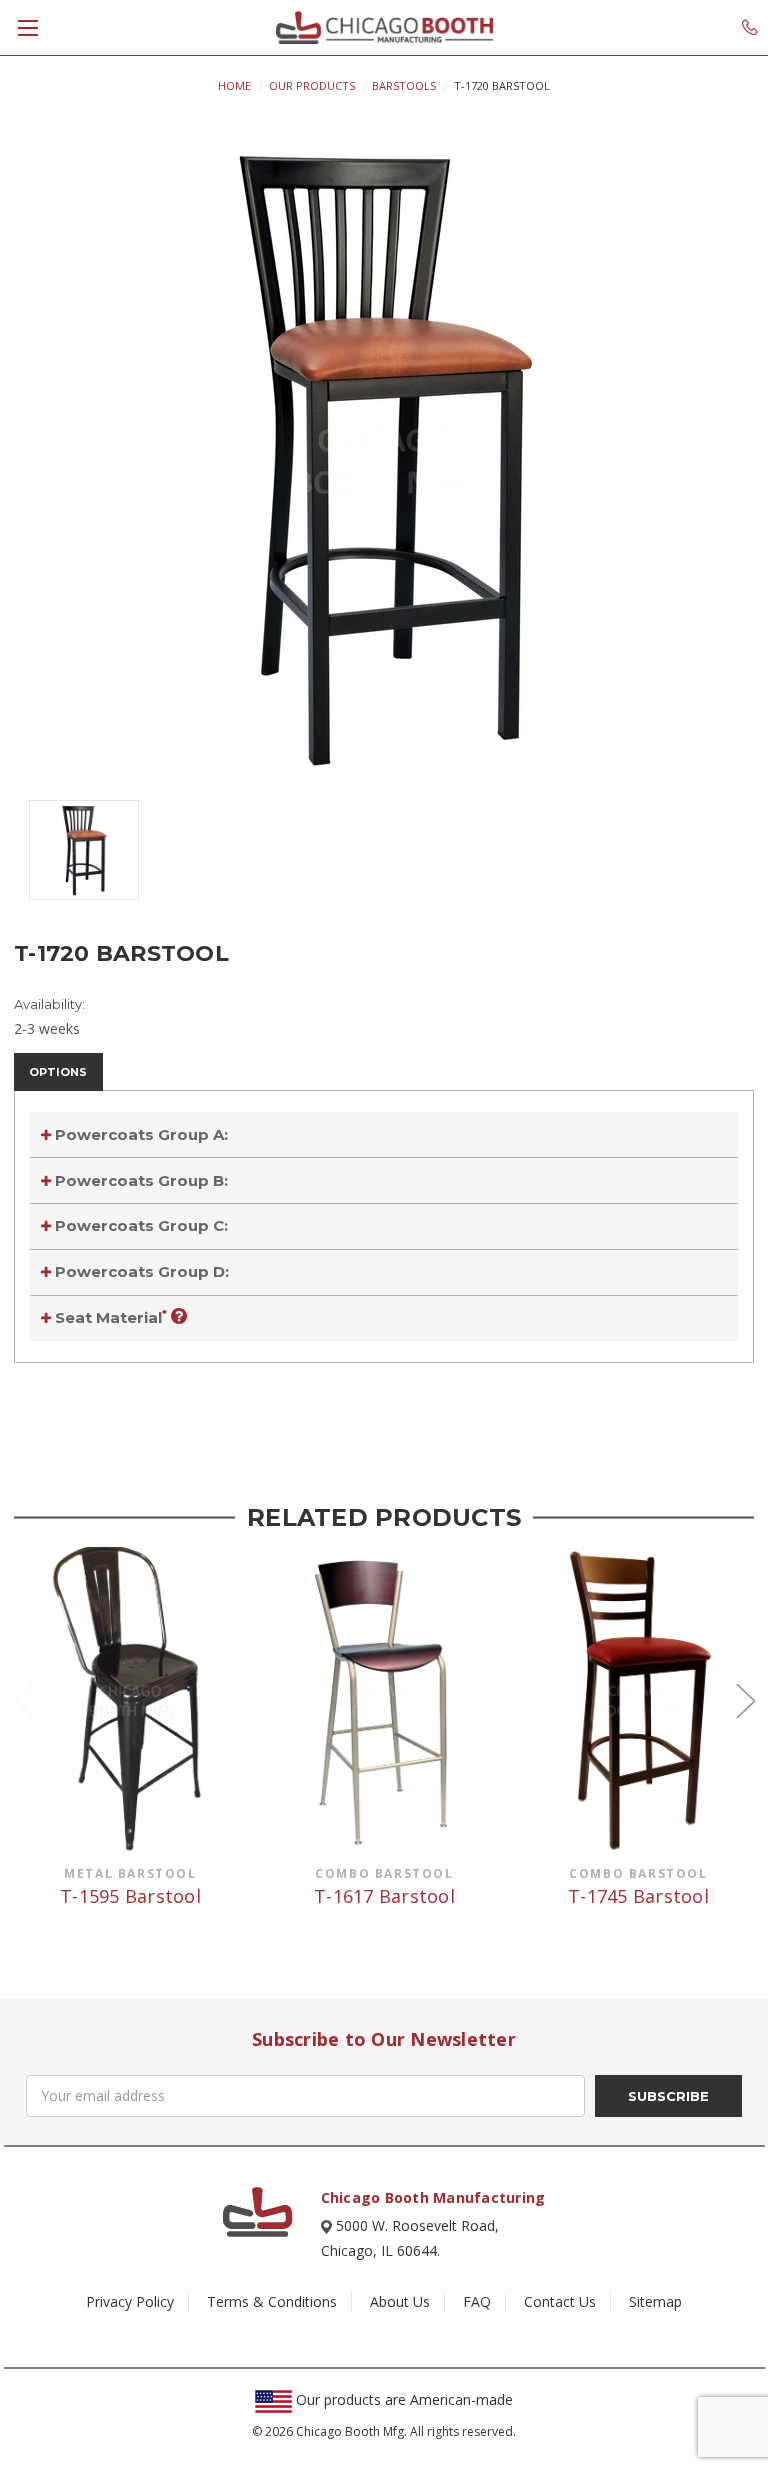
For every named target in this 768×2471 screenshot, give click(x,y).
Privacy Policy (130, 2301)
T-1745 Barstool (638, 1896)
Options (58, 1072)
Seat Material (109, 1317)
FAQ (477, 2301)
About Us (400, 2301)
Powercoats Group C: (139, 1225)
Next (745, 1700)
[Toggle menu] (27, 27)
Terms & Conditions (272, 2301)
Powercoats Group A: (139, 1134)
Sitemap (655, 2301)
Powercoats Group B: (139, 1180)
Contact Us (560, 2301)
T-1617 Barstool (384, 1896)
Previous (24, 1700)
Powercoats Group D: (140, 1271)
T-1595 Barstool (130, 1896)
